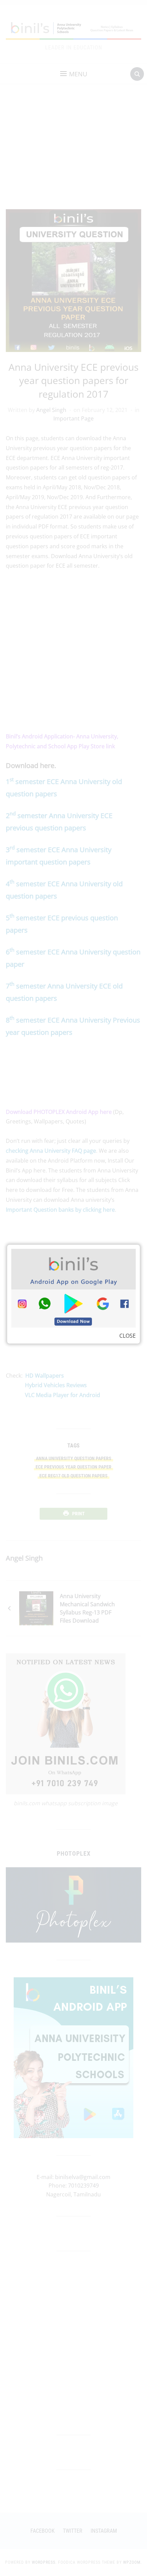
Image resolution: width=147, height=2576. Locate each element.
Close (128, 1336)
